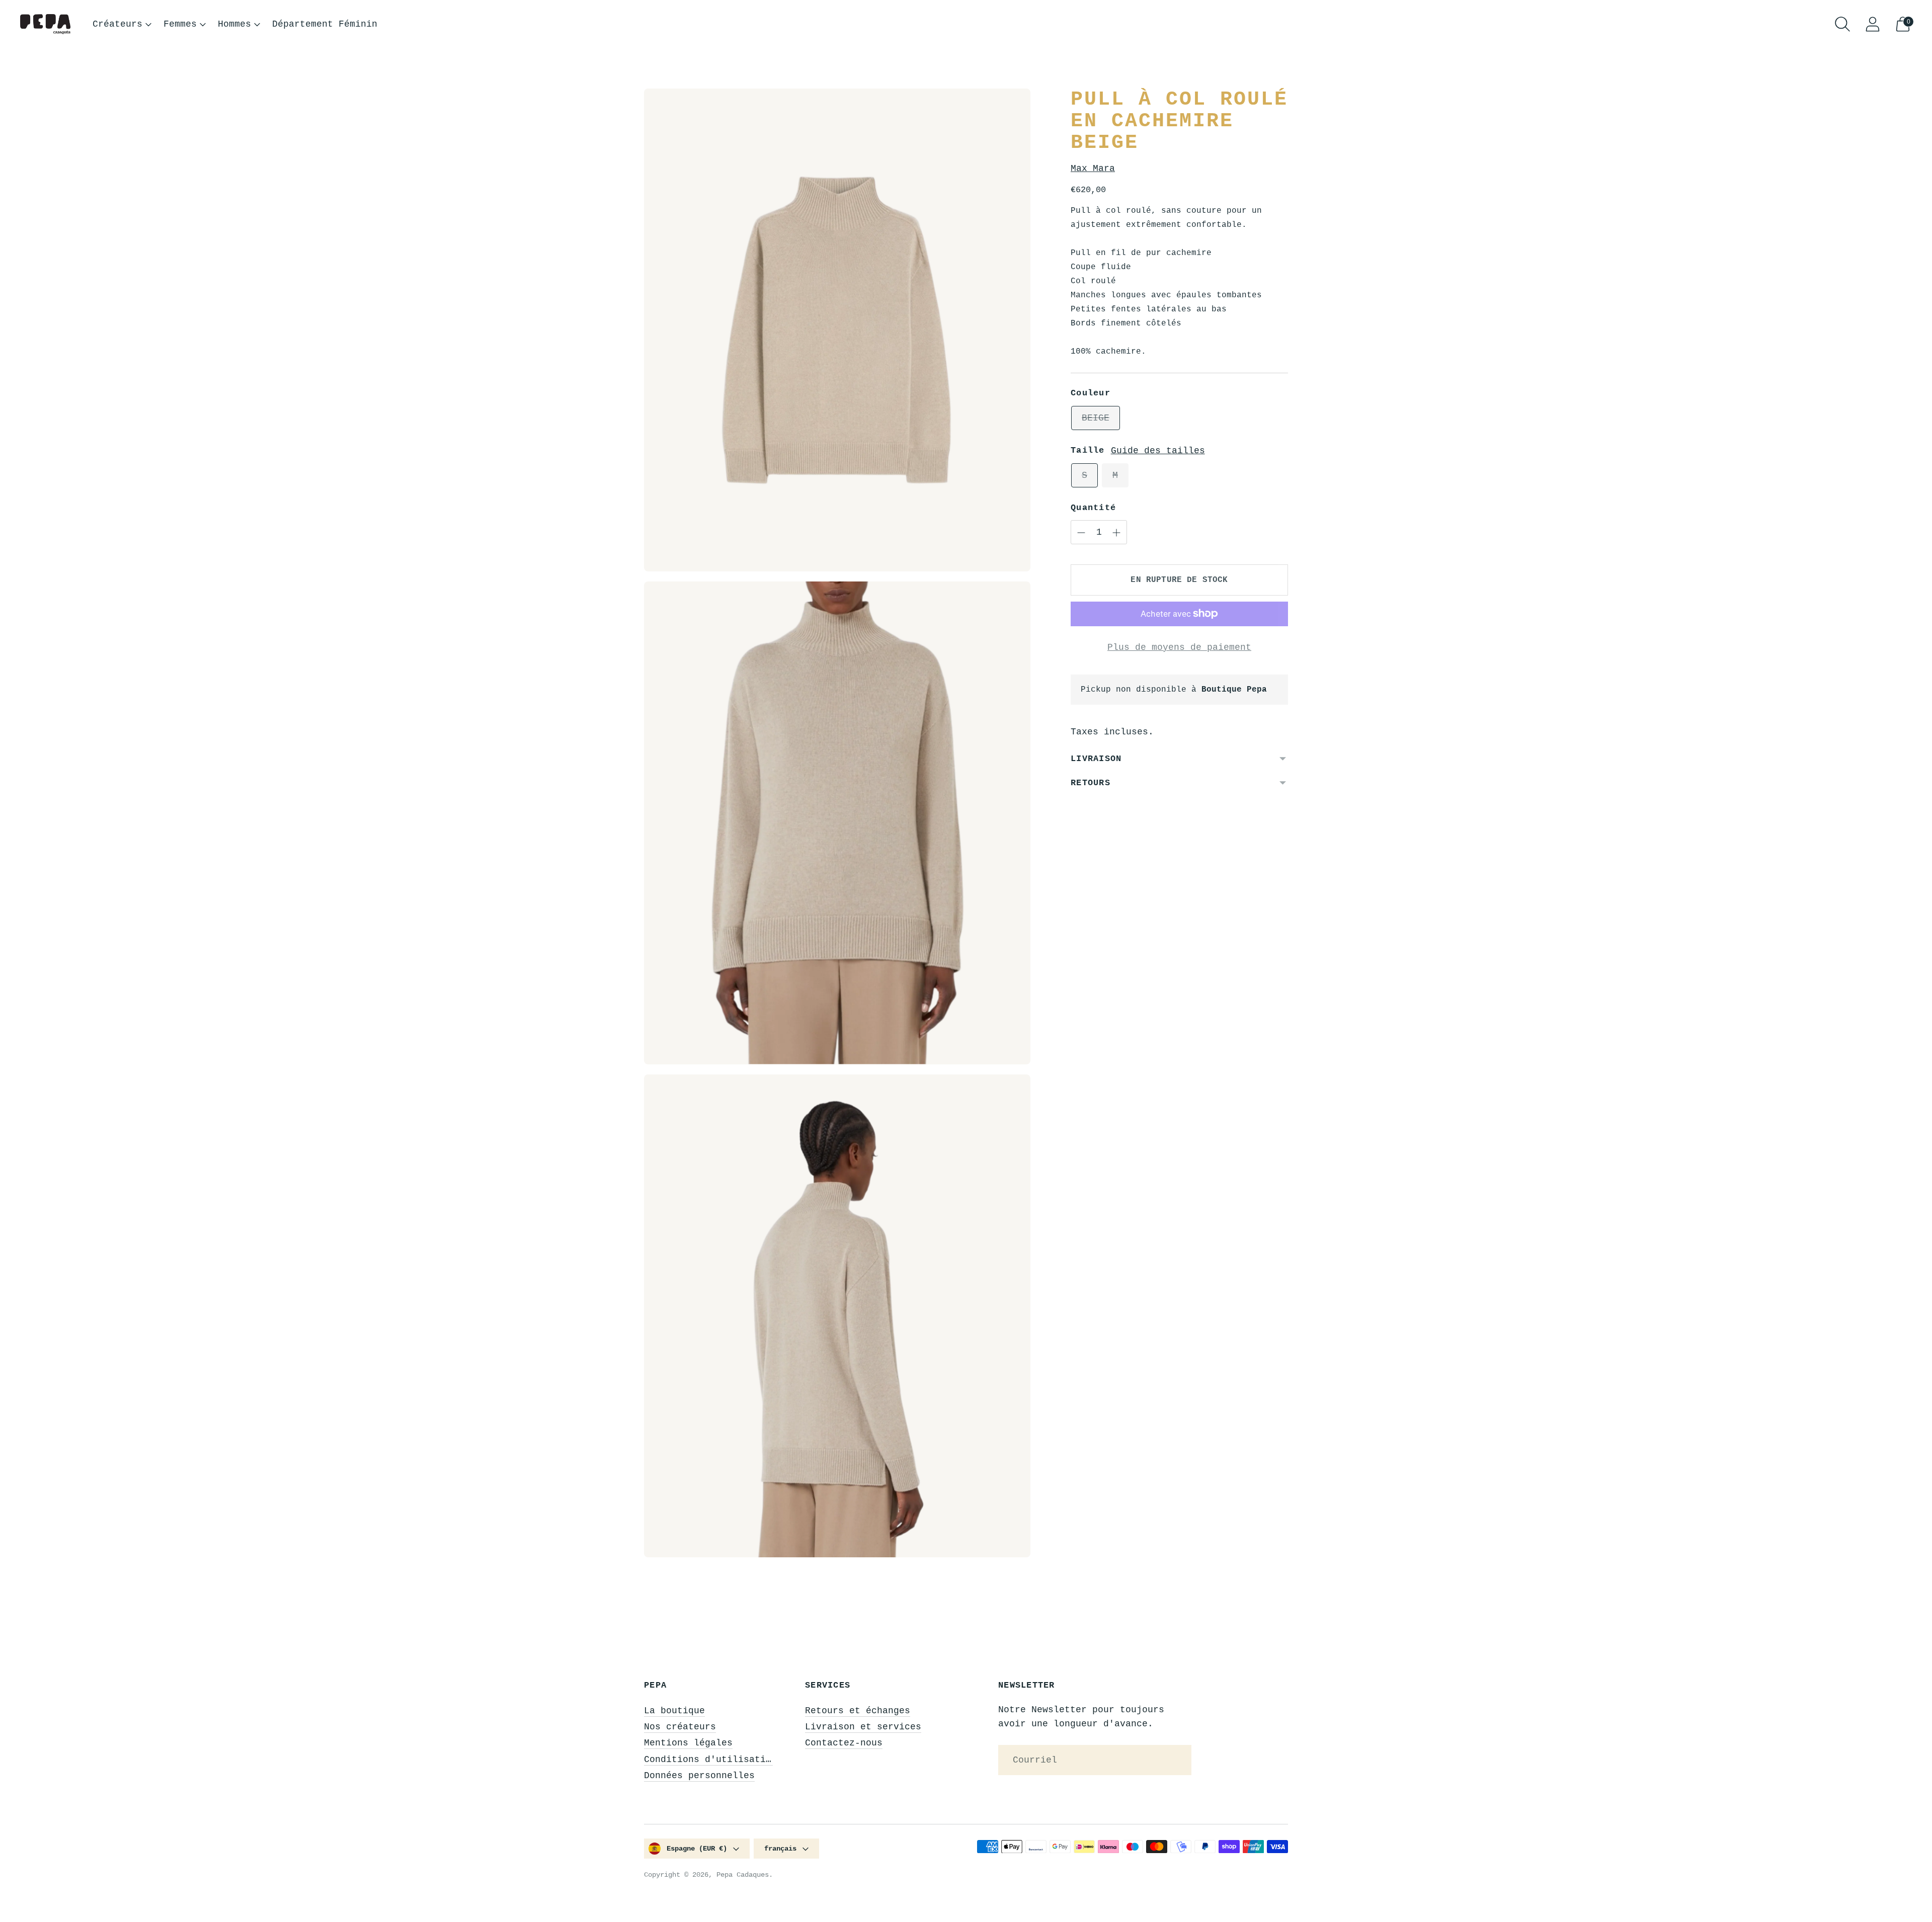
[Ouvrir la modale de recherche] (1842, 24)
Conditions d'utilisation (710, 1760)
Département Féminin (325, 24)
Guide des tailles (1158, 451)
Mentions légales (688, 1743)
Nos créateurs (680, 1727)
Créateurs (117, 24)
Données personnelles (699, 1776)
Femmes (180, 24)
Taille (1088, 450)
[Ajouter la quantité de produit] (1081, 533)
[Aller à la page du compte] (1873, 24)
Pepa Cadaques (743, 1875)
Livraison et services (863, 1727)
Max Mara (1093, 169)
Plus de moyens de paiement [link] (1179, 647)
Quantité (1093, 508)
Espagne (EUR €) (697, 1849)
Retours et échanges (858, 1711)
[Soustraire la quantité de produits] (1116, 533)
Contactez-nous (844, 1743)
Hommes (234, 24)
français (780, 1849)
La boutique (674, 1711)
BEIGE (1096, 418)
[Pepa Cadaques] (45, 24)
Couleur (1091, 393)
